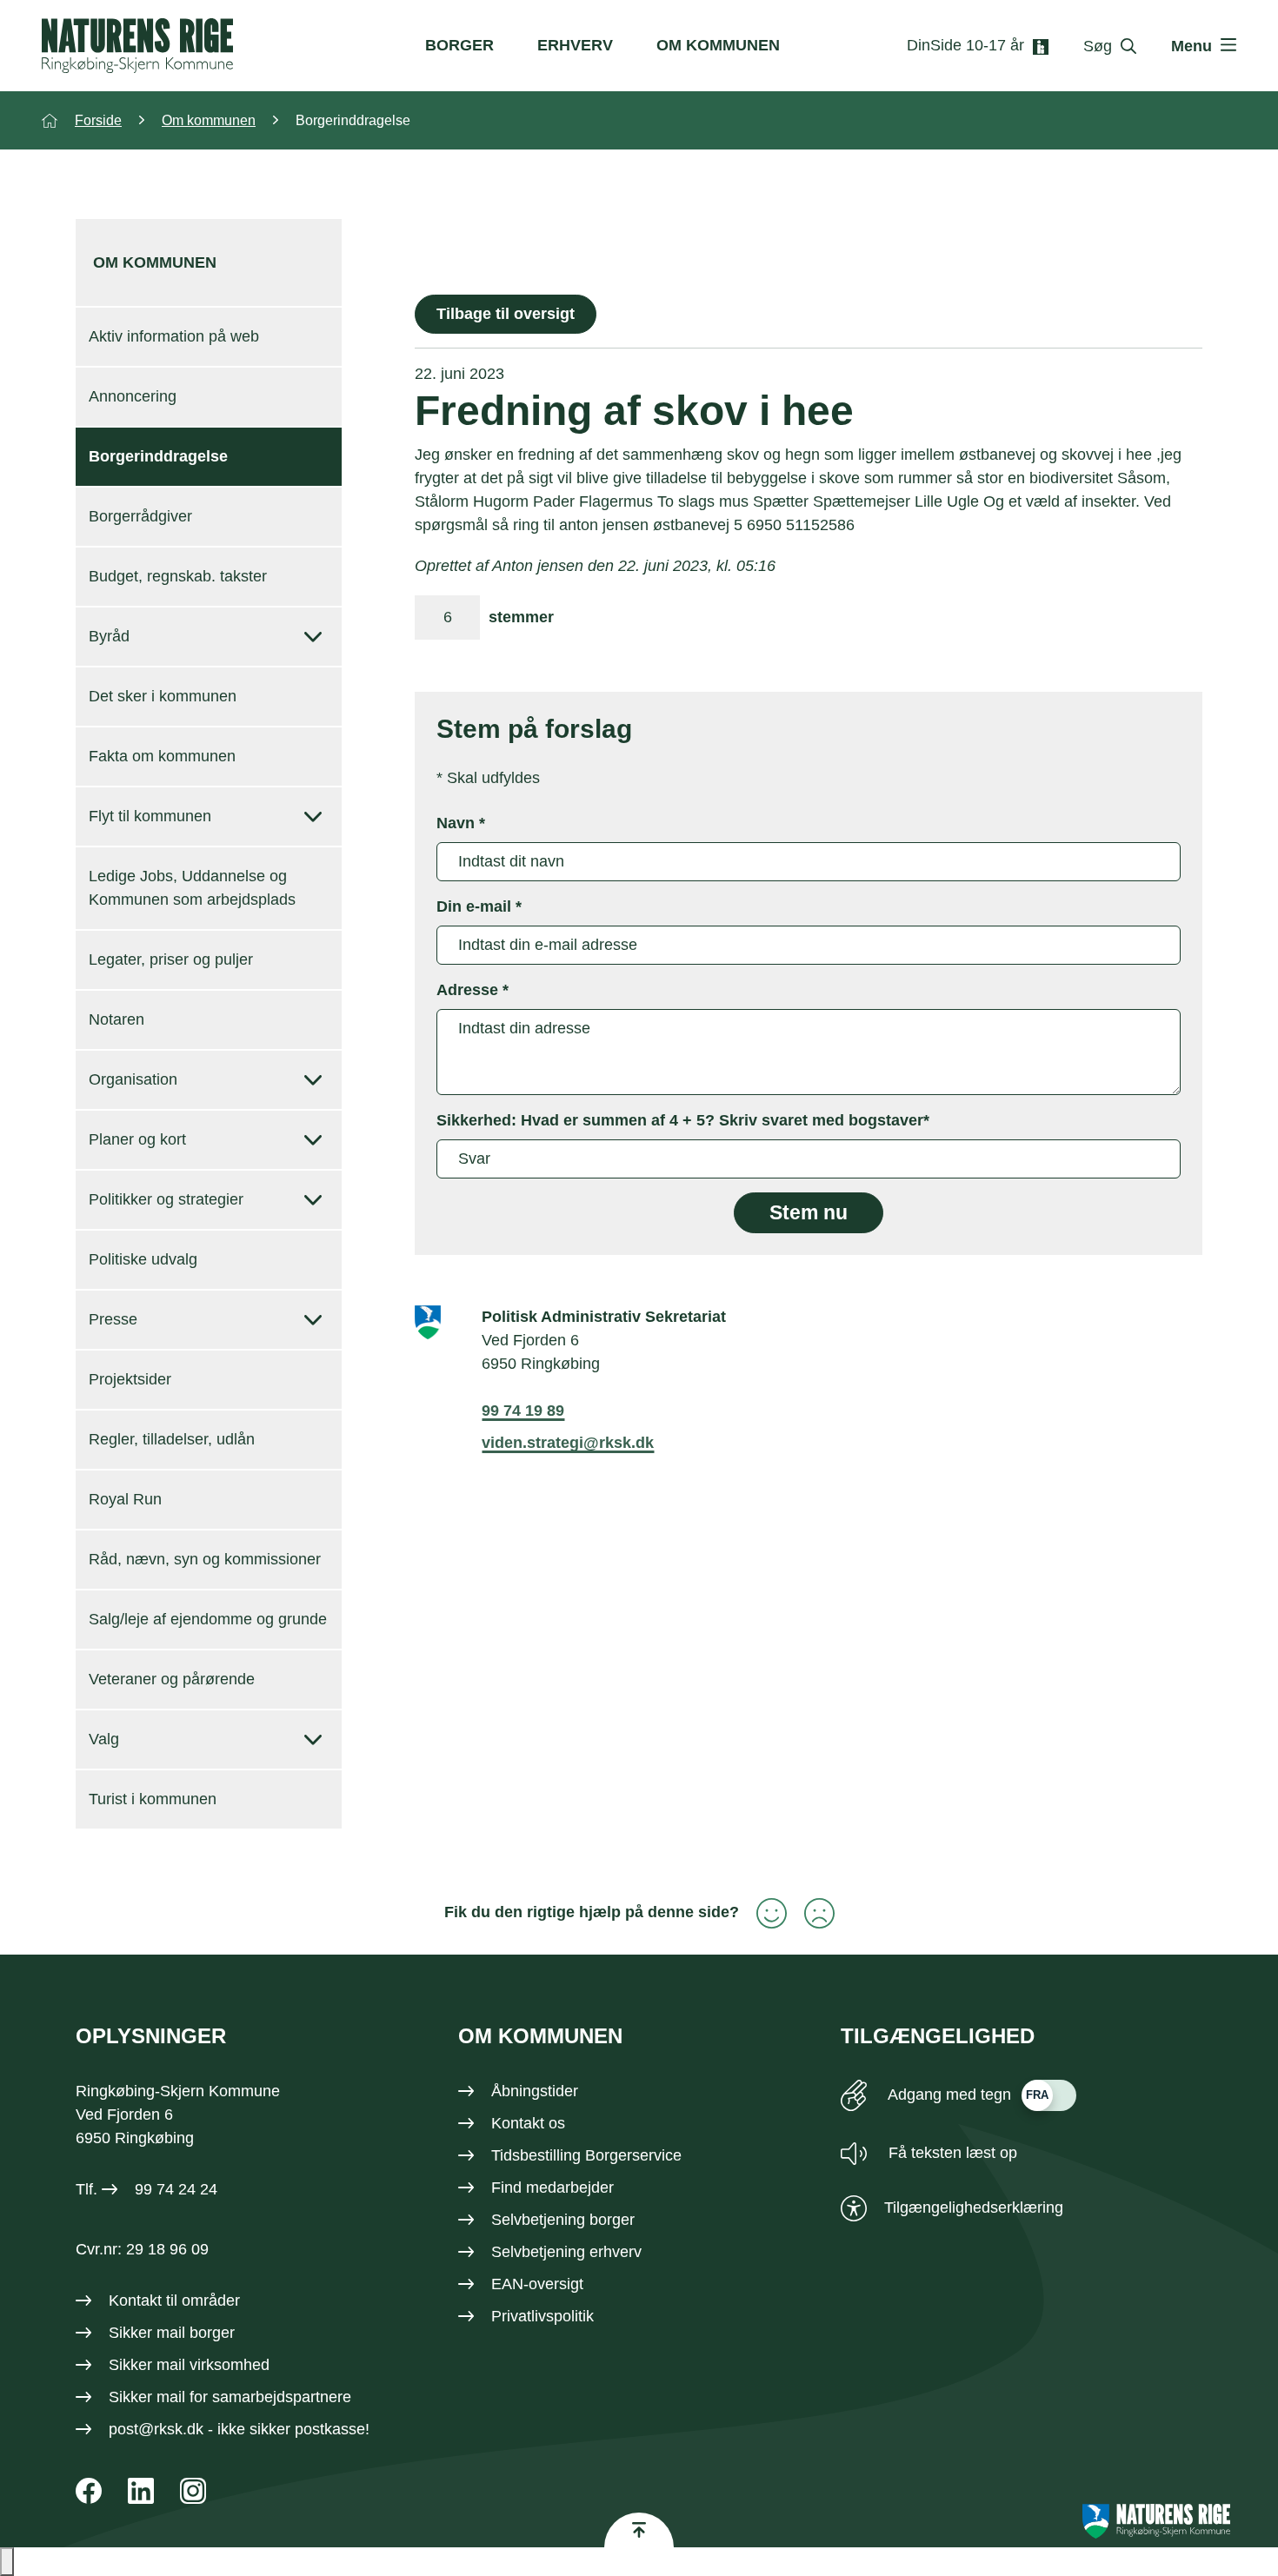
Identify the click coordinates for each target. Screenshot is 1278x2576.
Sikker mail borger (172, 2333)
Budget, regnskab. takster (178, 576)
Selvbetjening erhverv (566, 2252)
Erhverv (575, 45)
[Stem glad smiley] (763, 1913)
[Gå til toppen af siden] (639, 2530)
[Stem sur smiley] (811, 1913)
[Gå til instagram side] (193, 2491)
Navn (461, 823)
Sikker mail (147, 2397)
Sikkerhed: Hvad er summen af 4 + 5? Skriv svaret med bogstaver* (683, 1120)
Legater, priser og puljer (171, 959)
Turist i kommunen (153, 1799)
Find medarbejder (552, 2188)
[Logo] (137, 46)
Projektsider (130, 1379)
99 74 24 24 (176, 2189)
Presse (113, 1319)
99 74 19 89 (523, 1411)
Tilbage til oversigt (506, 314)
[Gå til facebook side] (89, 2491)
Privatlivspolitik (542, 2316)
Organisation (133, 1079)
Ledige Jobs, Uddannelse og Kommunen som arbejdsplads (192, 888)
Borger (459, 45)
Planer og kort (137, 1139)
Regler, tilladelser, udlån (172, 1439)
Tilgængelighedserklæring (974, 2208)
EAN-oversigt (537, 2284)
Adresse (473, 990)
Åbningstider (535, 2091)
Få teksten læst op (951, 2153)
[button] (7, 2562)
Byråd (109, 636)
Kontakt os (528, 2123)
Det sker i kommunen (163, 696)
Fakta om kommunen (162, 756)
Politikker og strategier (166, 1199)
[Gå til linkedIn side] (141, 2491)
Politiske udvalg (143, 1259)
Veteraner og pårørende (172, 1679)
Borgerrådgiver (140, 516)
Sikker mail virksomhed (189, 2365)
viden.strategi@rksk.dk (568, 1443)
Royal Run (125, 1499)
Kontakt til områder (174, 2300)
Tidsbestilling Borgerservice (586, 2155)
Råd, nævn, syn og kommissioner (205, 1559)
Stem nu (809, 1213)
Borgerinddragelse (158, 456)
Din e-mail (479, 906)
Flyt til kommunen (150, 816)
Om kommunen (718, 45)
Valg (104, 1739)
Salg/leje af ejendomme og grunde (208, 1619)
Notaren (116, 1019)
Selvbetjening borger (563, 2220)
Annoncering (133, 396)
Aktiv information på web (174, 336)
